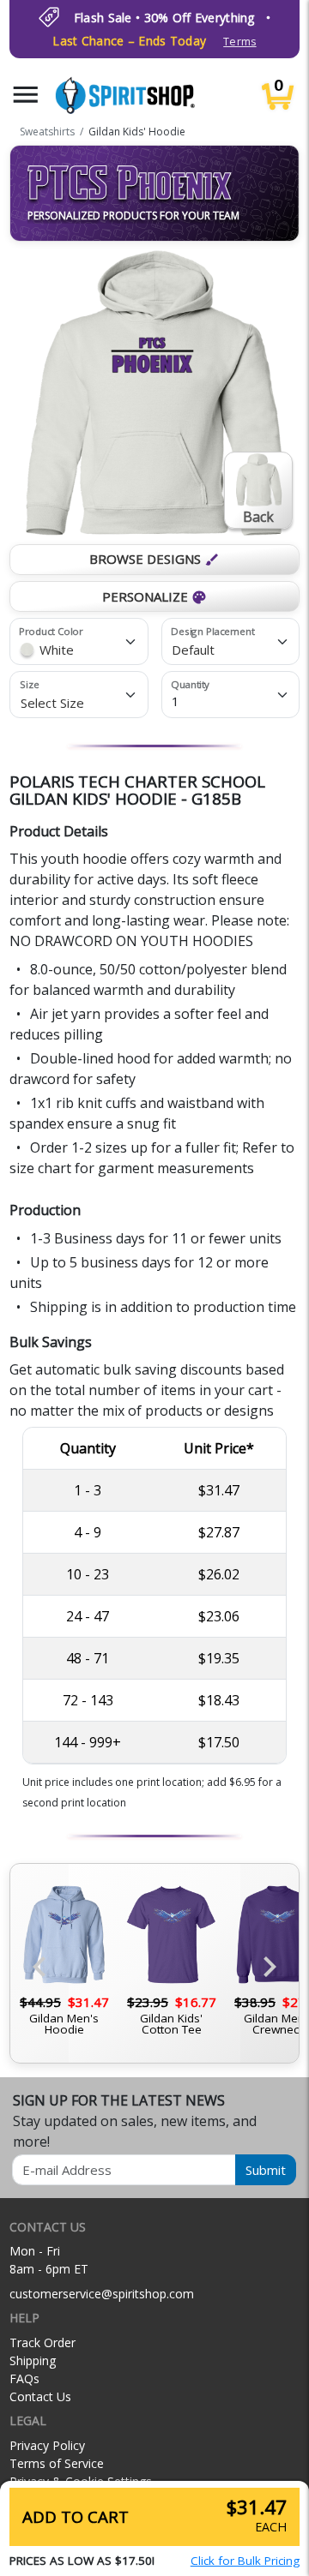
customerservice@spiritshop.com (102, 2294)
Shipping (33, 2360)
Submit (266, 2170)
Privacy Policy (47, 2445)
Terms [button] (239, 42)
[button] (26, 95)
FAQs (24, 2378)
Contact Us (40, 2396)
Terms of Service (57, 2463)
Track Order (42, 2342)
